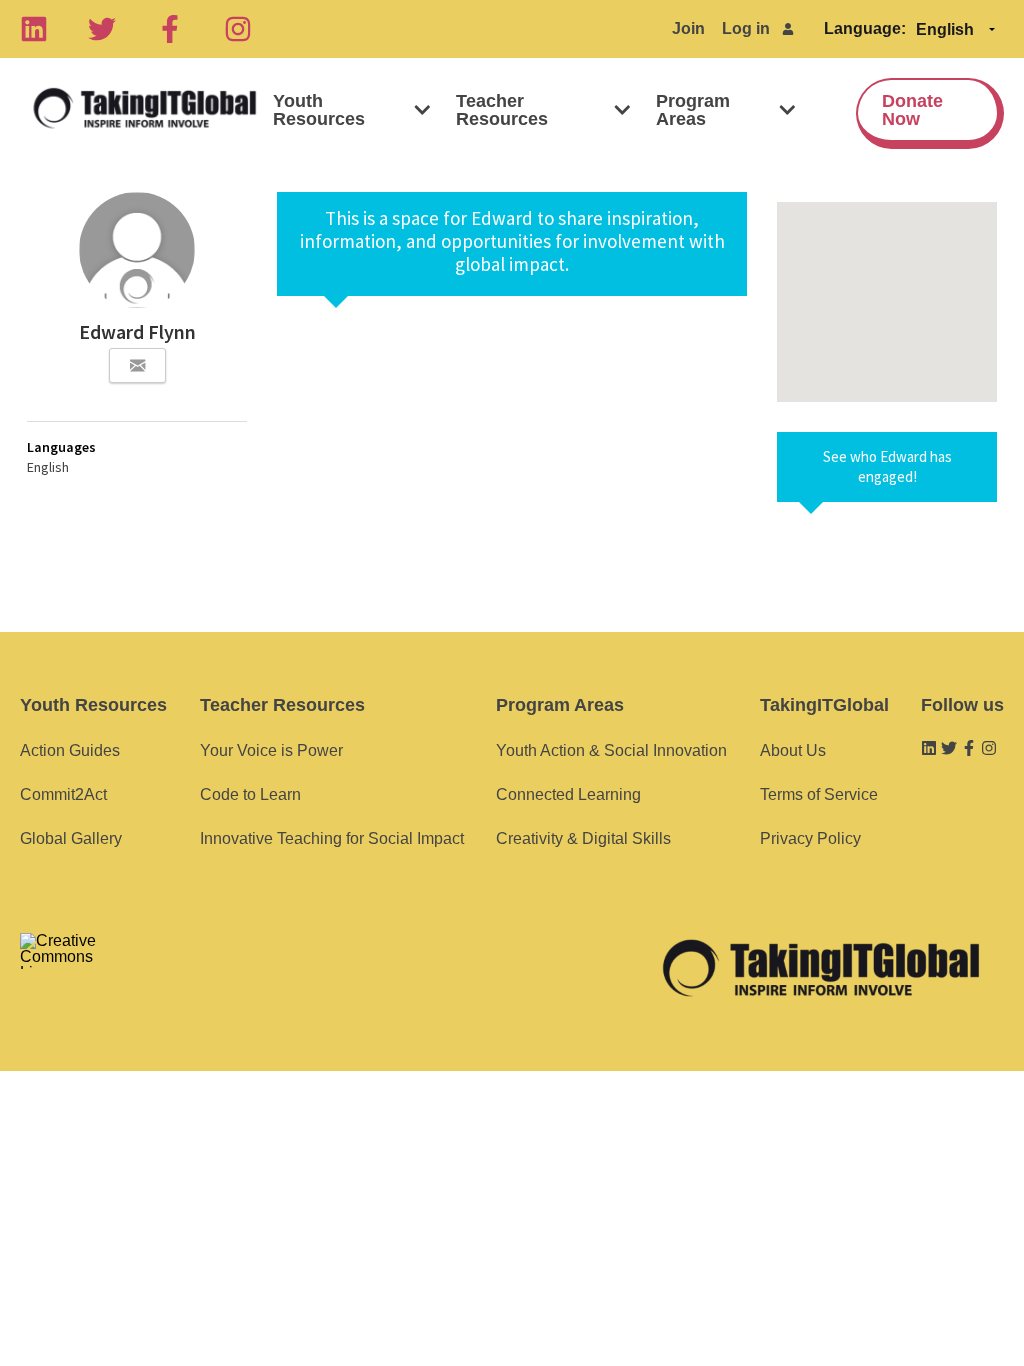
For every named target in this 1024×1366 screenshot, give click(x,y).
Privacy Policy (810, 838)
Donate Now (912, 110)
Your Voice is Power (271, 750)
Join (688, 28)
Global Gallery (71, 838)
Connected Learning (568, 794)
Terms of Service (819, 794)
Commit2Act (63, 794)
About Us (793, 750)
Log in (746, 28)
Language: (865, 28)
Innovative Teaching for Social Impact (332, 838)
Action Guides (70, 750)
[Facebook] (170, 29)
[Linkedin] (34, 29)
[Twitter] (102, 29)
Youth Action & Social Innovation (611, 750)
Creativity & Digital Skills (583, 838)
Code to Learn (250, 794)
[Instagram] (238, 29)
